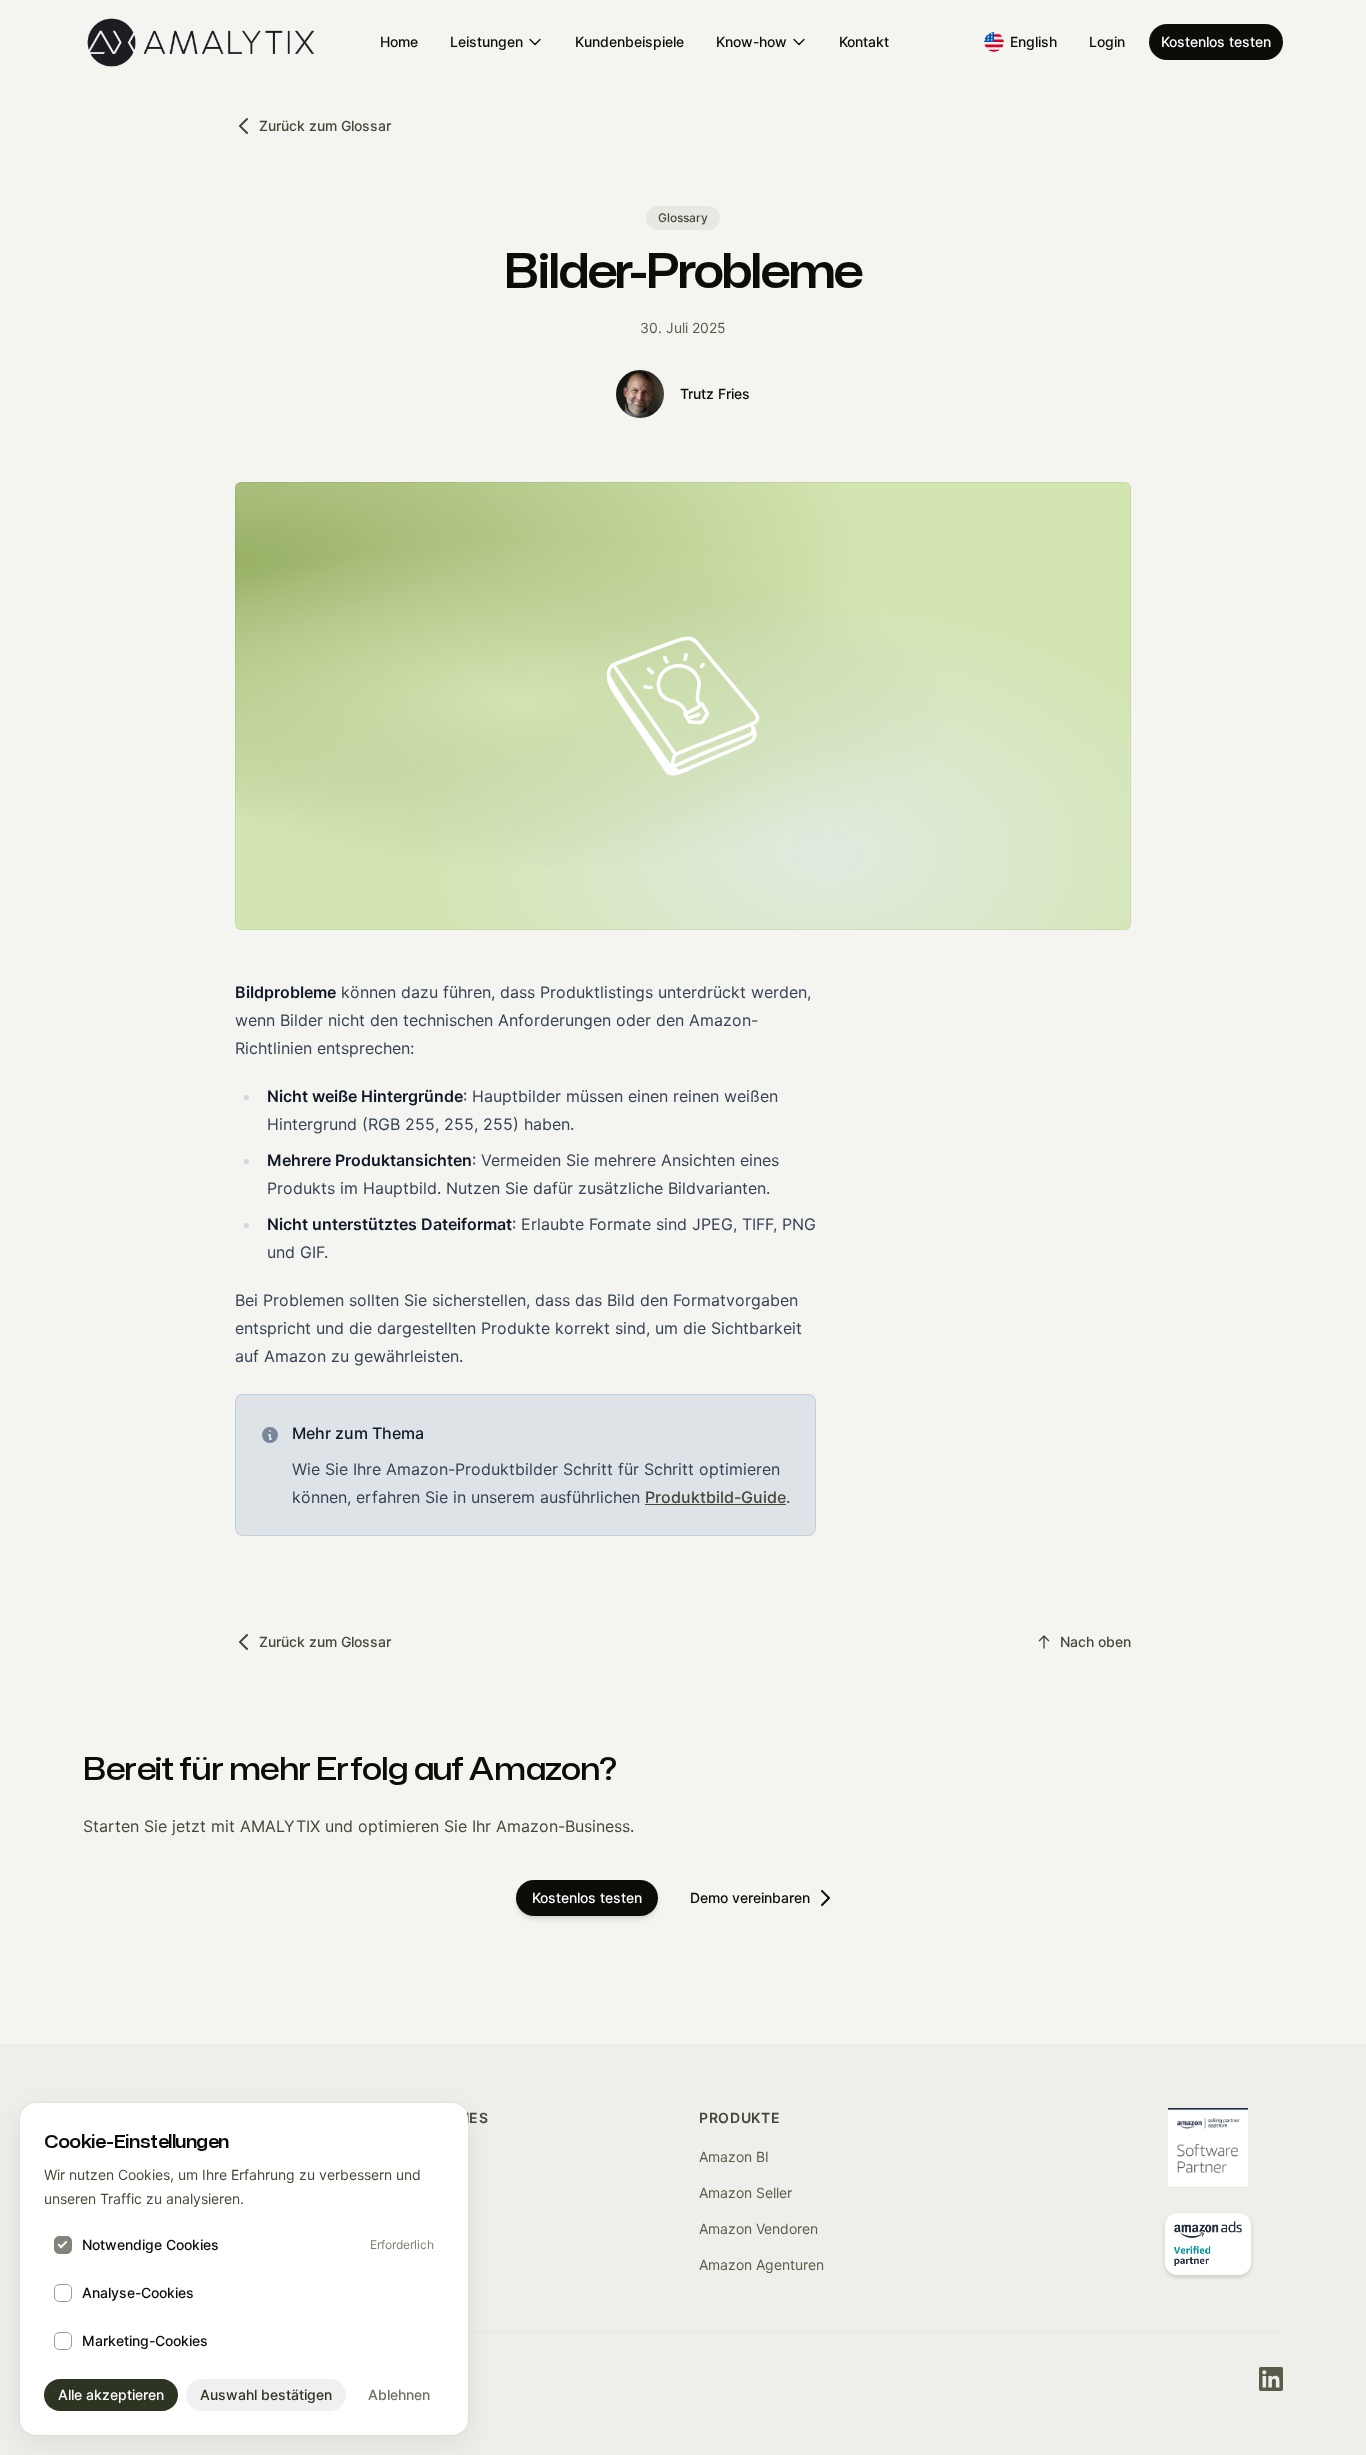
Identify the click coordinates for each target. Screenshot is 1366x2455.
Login (1107, 41)
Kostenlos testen (1216, 41)
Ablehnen (399, 2394)
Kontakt (864, 41)
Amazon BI (734, 2156)
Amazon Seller (745, 2192)
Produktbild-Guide (715, 1497)
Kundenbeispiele (629, 41)
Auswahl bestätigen (266, 2394)
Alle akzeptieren (111, 2394)
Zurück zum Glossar (325, 125)
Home (399, 41)
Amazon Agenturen (761, 2264)
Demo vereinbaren (750, 1897)
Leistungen (486, 41)
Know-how (751, 41)
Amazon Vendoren (758, 2228)
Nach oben (1095, 1641)
